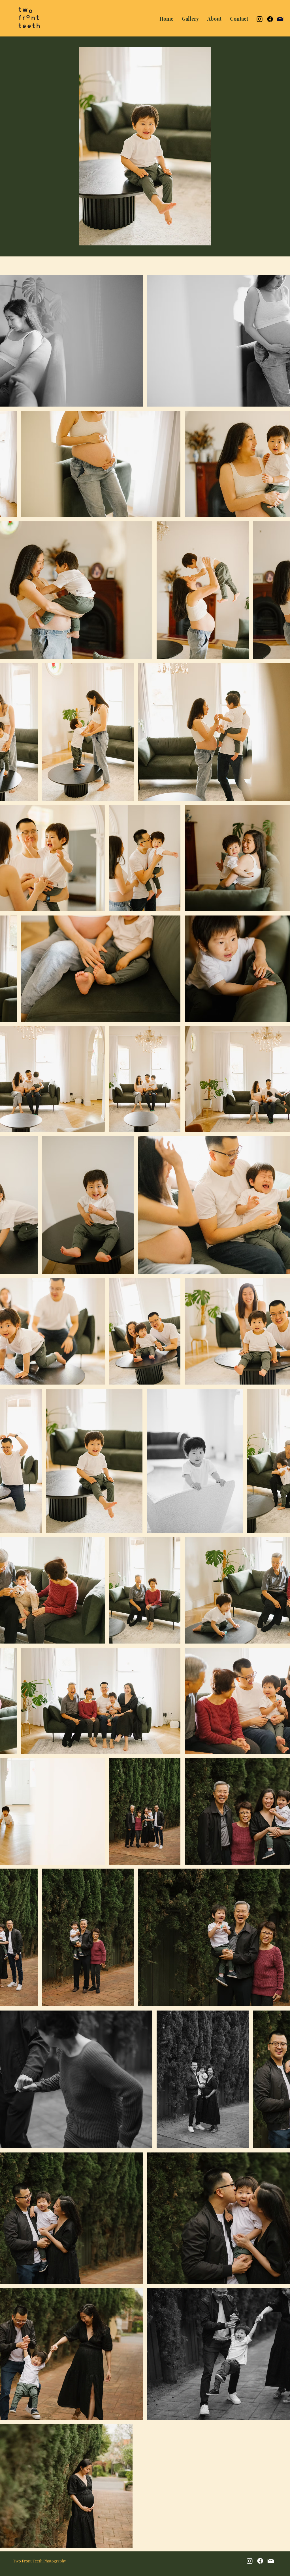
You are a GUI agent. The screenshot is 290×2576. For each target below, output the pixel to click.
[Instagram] (260, 19)
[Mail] (280, 19)
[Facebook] (270, 19)
